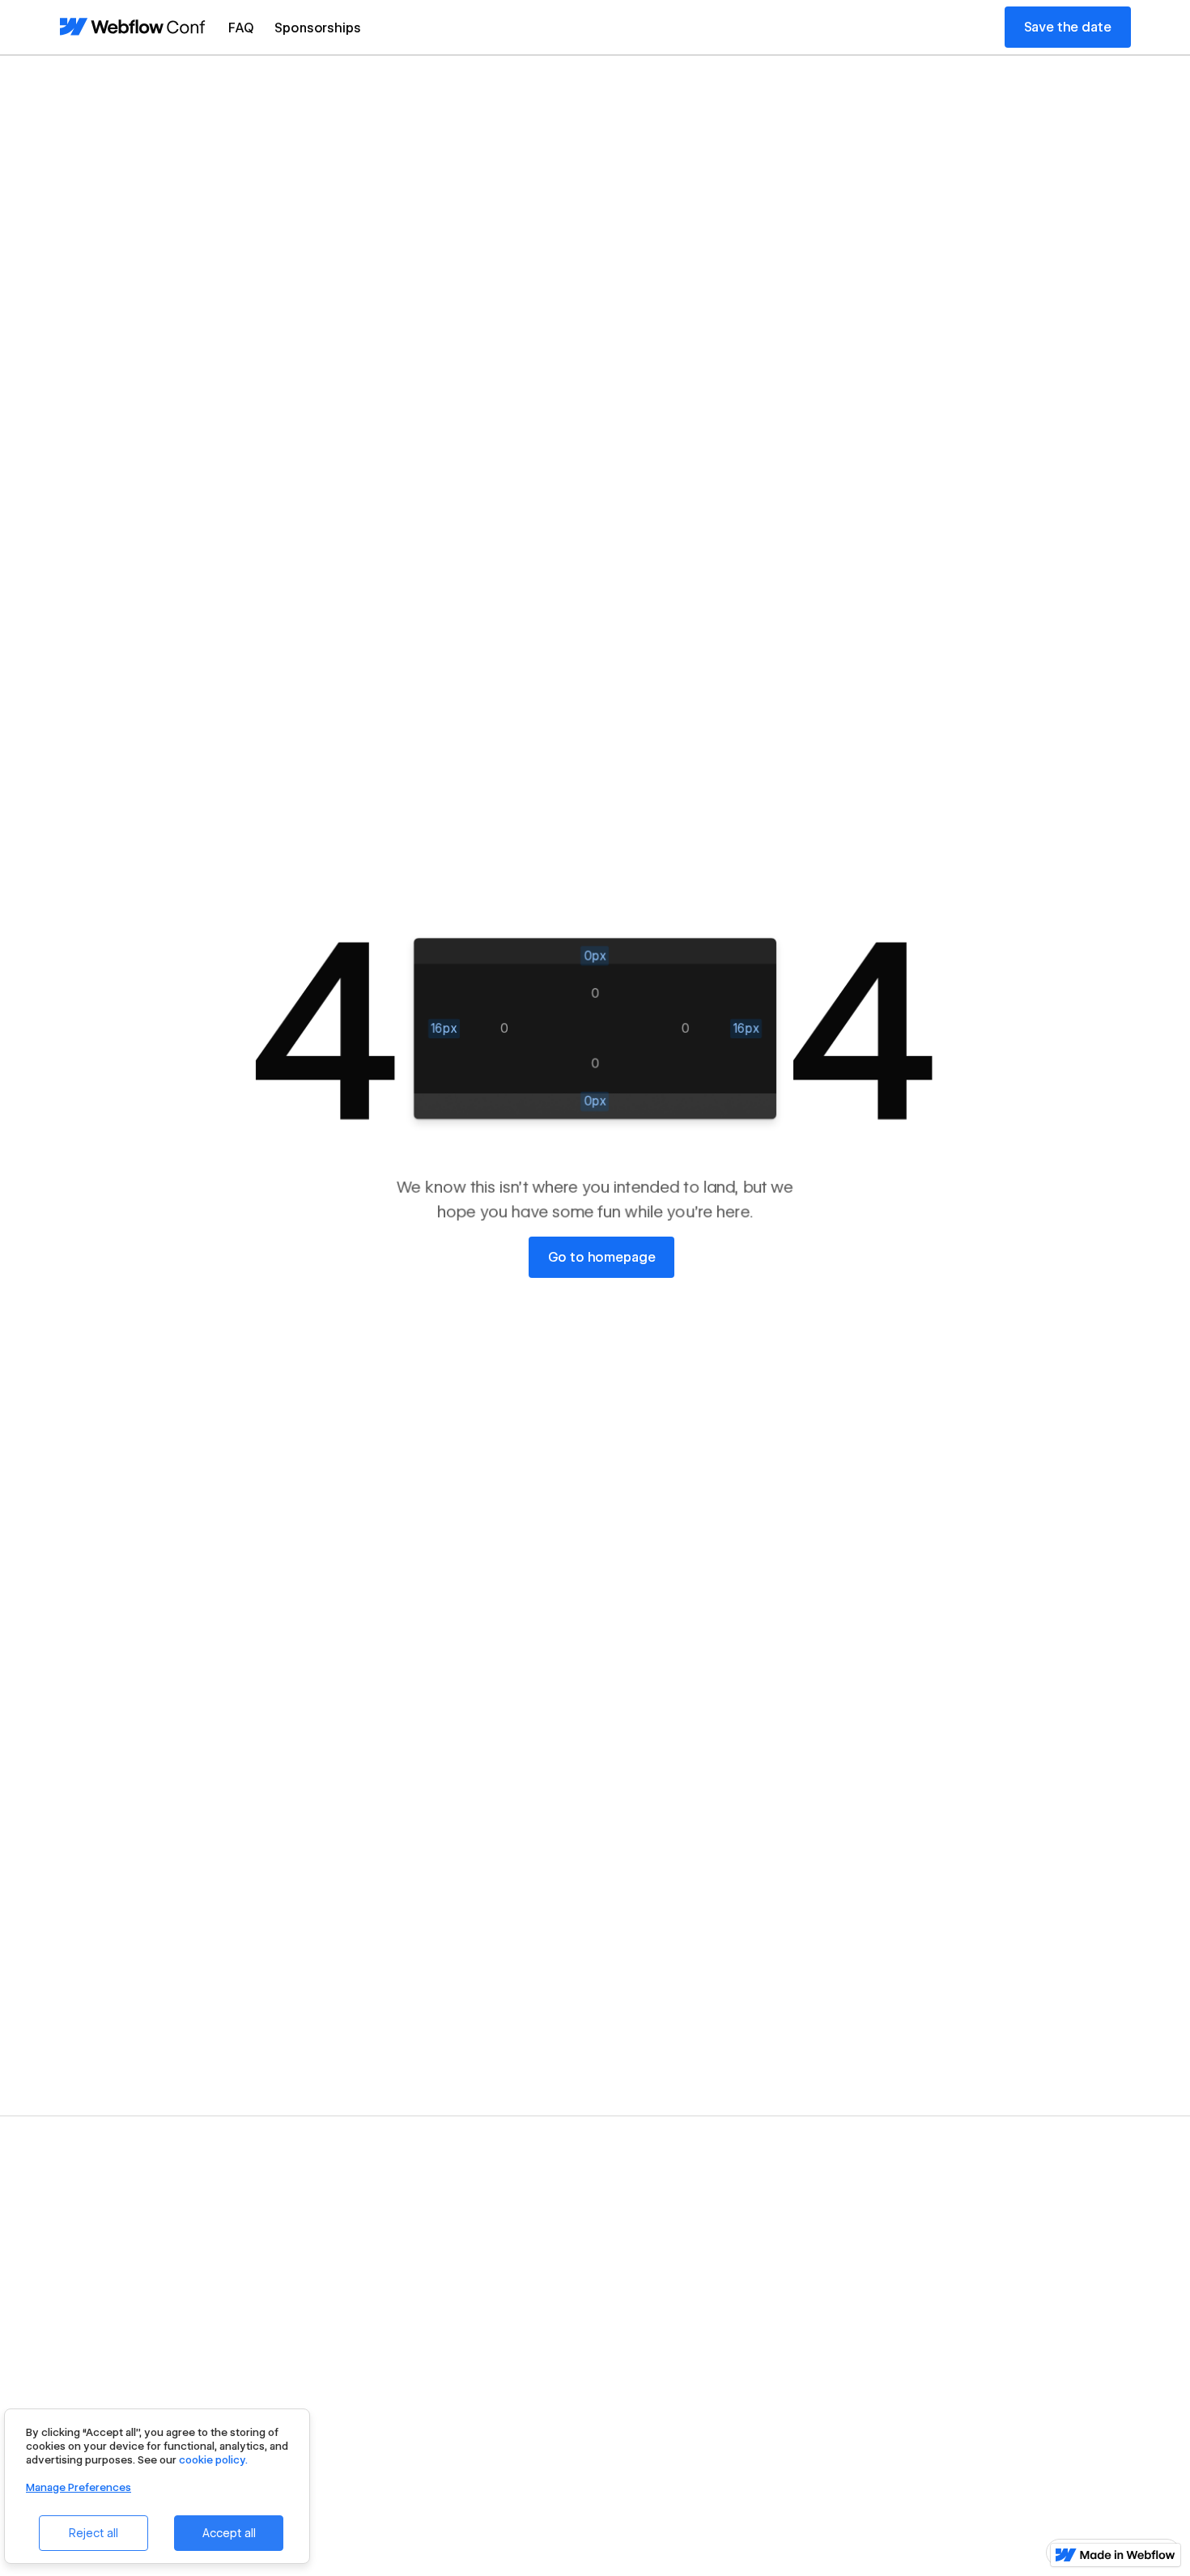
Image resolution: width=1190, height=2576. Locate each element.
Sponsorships (317, 28)
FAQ (241, 28)
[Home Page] (133, 27)
